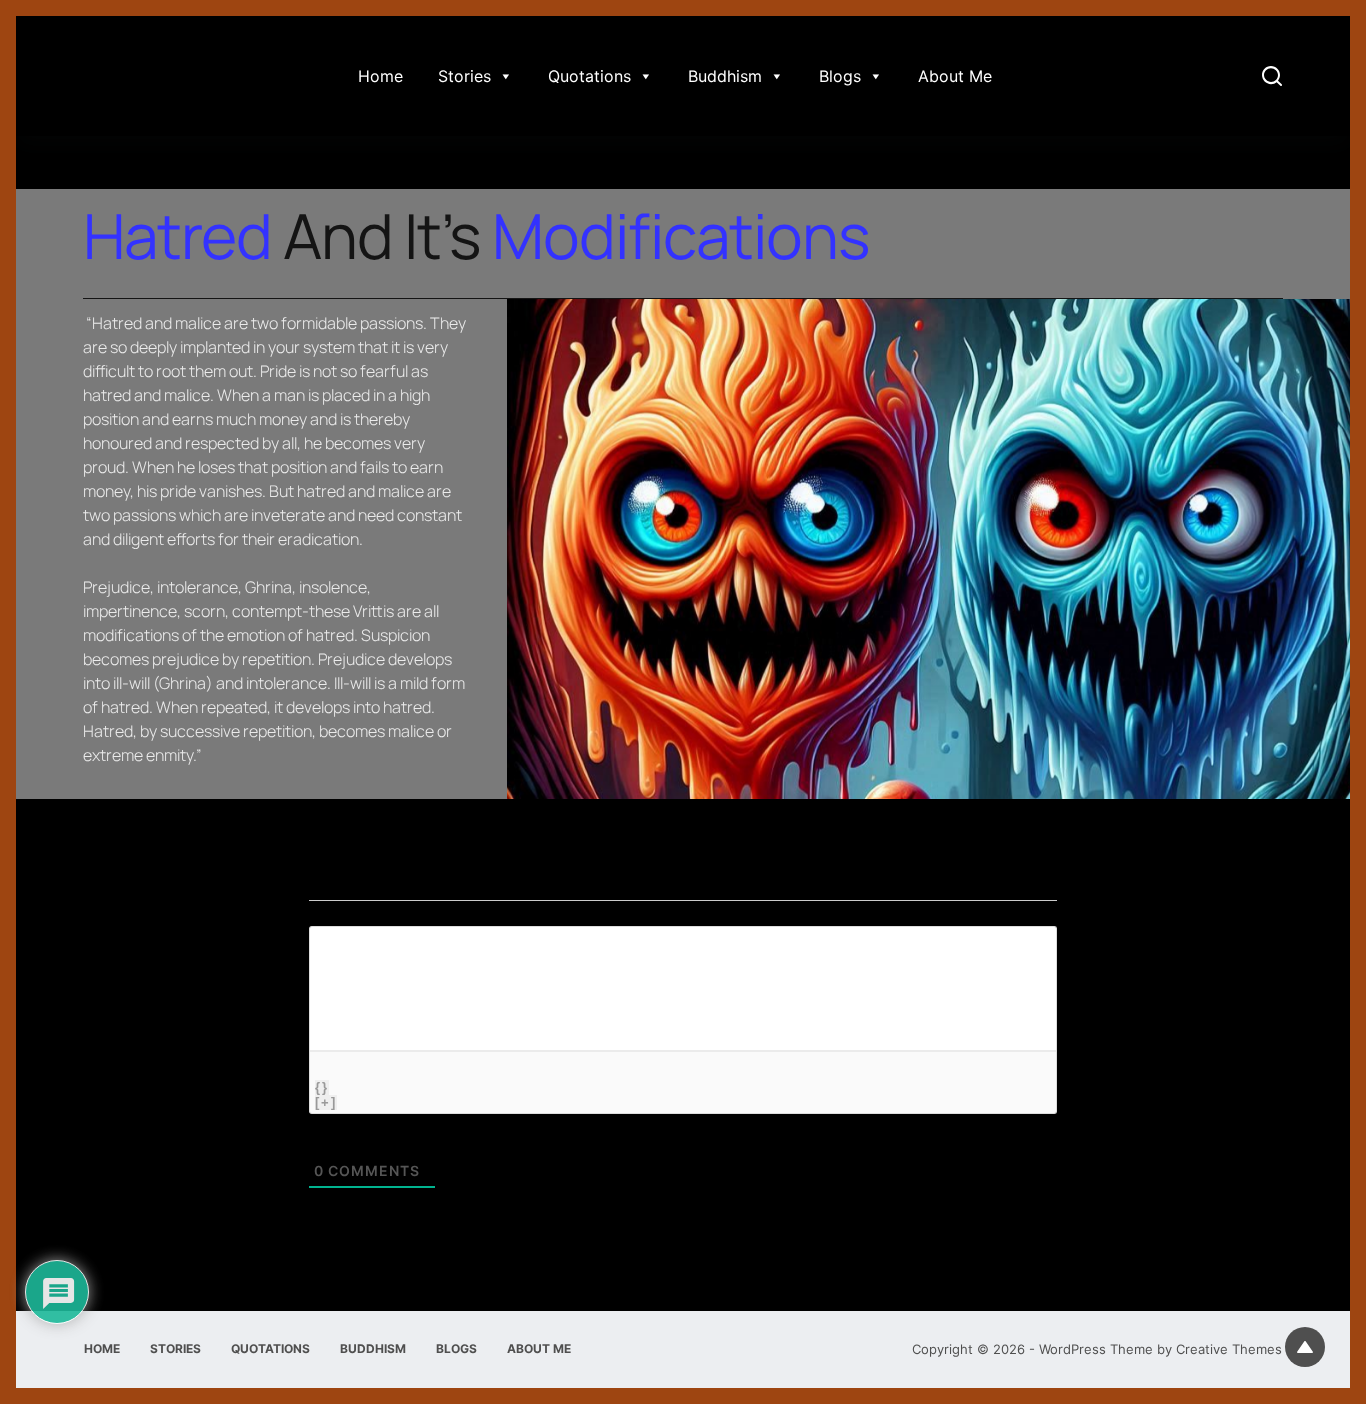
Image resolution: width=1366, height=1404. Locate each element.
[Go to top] (1305, 1347)
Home (380, 76)
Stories (464, 76)
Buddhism (725, 76)
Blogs (840, 76)
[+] (326, 1102)
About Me (955, 76)
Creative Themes (1229, 1349)
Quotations (589, 76)
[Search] (1272, 76)
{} (322, 1087)
